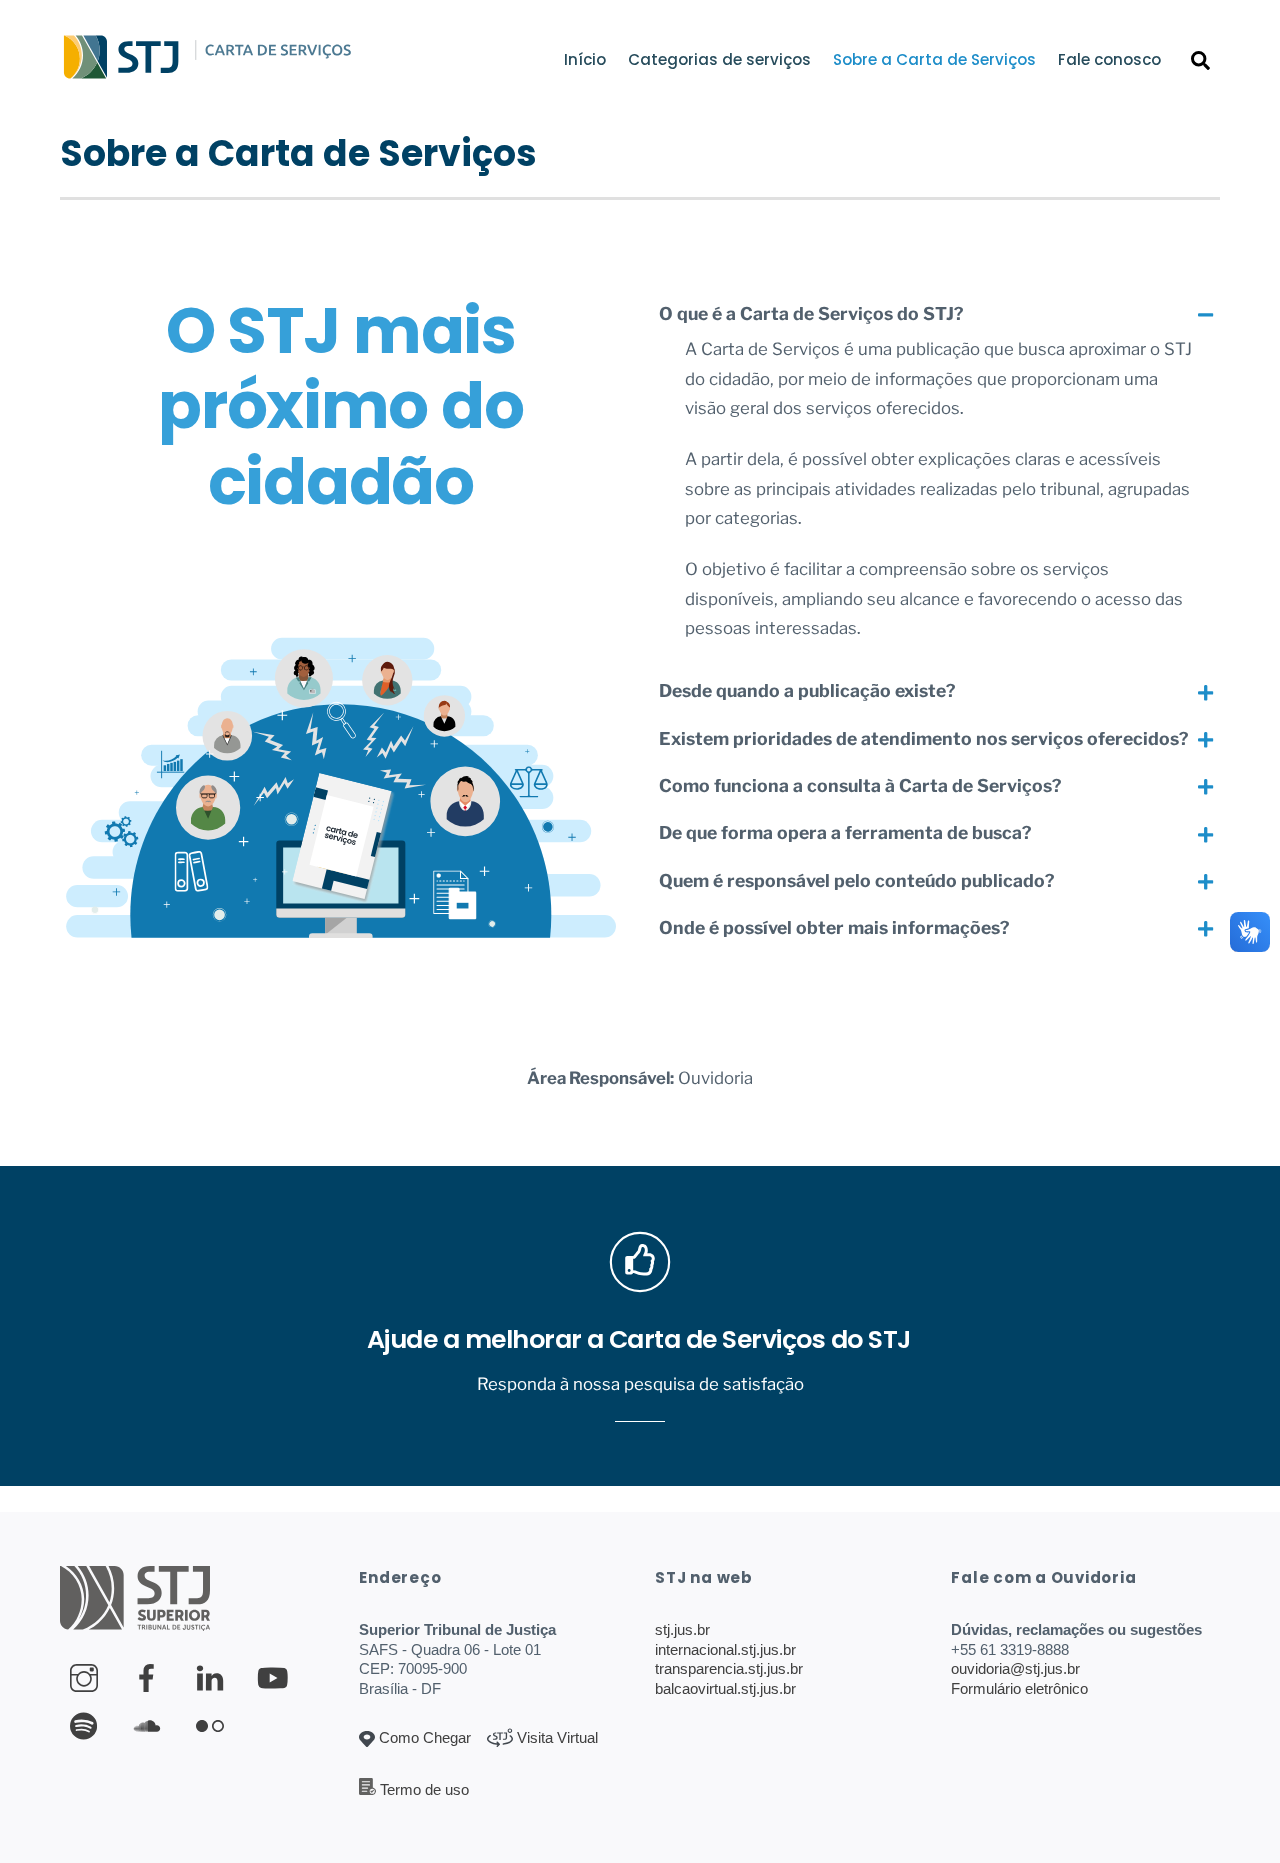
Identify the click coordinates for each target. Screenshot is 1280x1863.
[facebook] (150, 1677)
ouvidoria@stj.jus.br (1015, 1668)
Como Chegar (423, 1737)
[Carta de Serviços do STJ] (121, 74)
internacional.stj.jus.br (725, 1649)
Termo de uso (424, 1789)
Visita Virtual (555, 1737)
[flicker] (213, 1725)
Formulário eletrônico (1019, 1688)
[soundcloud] (150, 1725)
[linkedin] (213, 1677)
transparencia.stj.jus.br (729, 1668)
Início (585, 59)
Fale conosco (1109, 59)
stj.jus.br (682, 1629)
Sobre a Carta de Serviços (934, 59)
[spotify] (87, 1725)
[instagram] (87, 1677)
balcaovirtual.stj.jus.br (725, 1688)
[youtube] (276, 1677)
